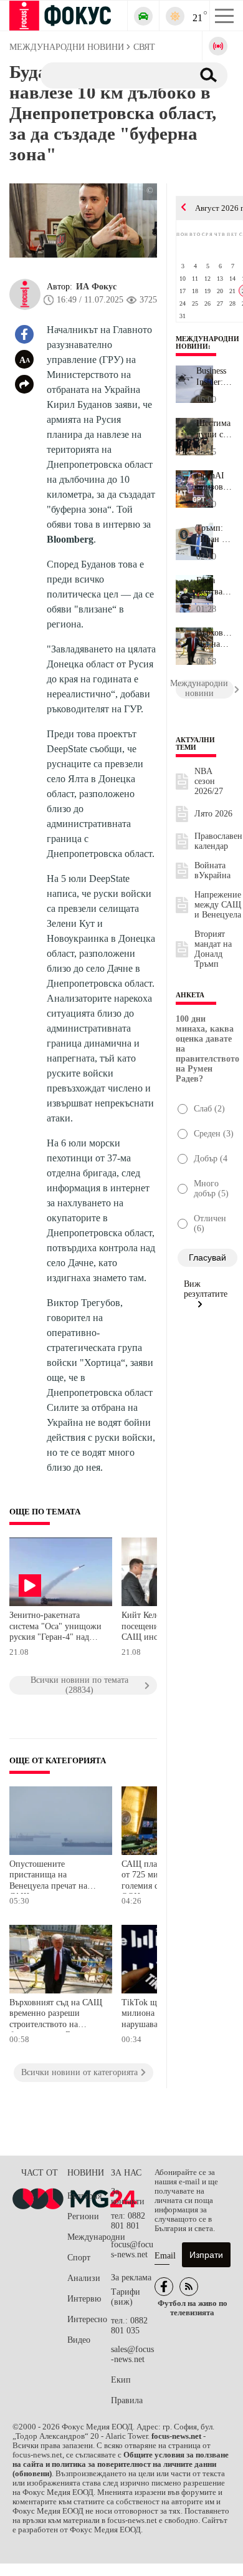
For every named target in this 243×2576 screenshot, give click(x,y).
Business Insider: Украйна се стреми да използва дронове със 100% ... (214, 377)
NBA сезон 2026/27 (209, 781)
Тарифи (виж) (126, 2297)
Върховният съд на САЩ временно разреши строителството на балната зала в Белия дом (57, 2015)
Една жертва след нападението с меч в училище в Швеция (215, 586)
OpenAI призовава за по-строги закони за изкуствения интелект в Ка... (215, 482)
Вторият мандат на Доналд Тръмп (213, 949)
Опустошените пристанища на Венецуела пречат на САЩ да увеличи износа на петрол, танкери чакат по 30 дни (56, 1876)
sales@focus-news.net (132, 2354)
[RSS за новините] (189, 2287)
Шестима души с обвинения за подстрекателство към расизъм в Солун (215, 429)
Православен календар (218, 841)
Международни (89, 2237)
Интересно (87, 2319)
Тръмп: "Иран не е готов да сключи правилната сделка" (215, 534)
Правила (127, 2400)
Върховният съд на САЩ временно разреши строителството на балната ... (215, 639)
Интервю (84, 2299)
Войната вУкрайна (212, 870)
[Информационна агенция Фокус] (164, 2287)
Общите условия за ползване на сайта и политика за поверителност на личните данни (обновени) (121, 2464)
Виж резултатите (206, 1289)
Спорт (79, 2258)
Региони (83, 2216)
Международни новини (207, 342)
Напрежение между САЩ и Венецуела (218, 905)
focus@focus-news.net (132, 2249)
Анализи (84, 2278)
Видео (79, 2340)
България (84, 2196)
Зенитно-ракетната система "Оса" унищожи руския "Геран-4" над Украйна (55, 1628)
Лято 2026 (213, 814)
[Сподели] (24, 384)
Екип (121, 2380)
